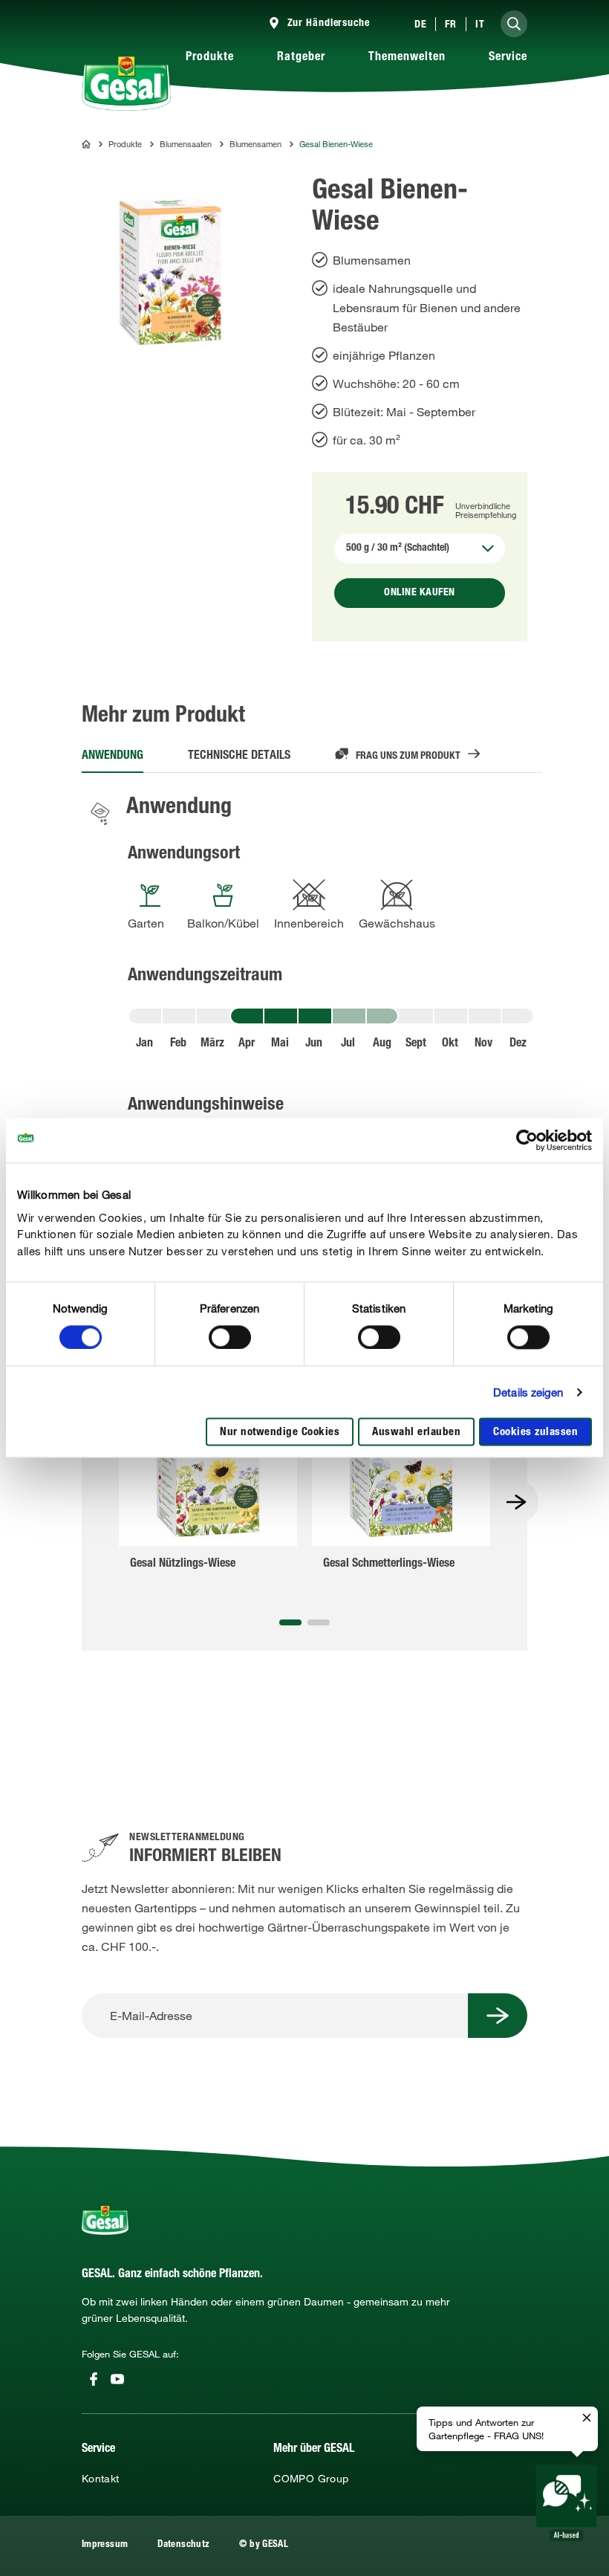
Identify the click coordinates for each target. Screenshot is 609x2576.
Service (508, 58)
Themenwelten (407, 58)
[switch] (230, 1337)
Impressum (105, 2545)
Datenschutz (183, 2545)
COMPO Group (311, 2479)
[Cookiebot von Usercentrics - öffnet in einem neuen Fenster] (527, 1140)
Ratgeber (301, 58)
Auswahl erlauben (416, 1433)
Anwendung (113, 757)
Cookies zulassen (535, 1433)
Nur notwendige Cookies (280, 1433)
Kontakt (101, 2479)
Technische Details (239, 757)
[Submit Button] (498, 2016)
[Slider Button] (516, 1502)
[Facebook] (94, 2379)
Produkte (210, 58)
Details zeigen (528, 1392)
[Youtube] (117, 2379)
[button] (290, 1622)
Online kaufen (420, 593)
